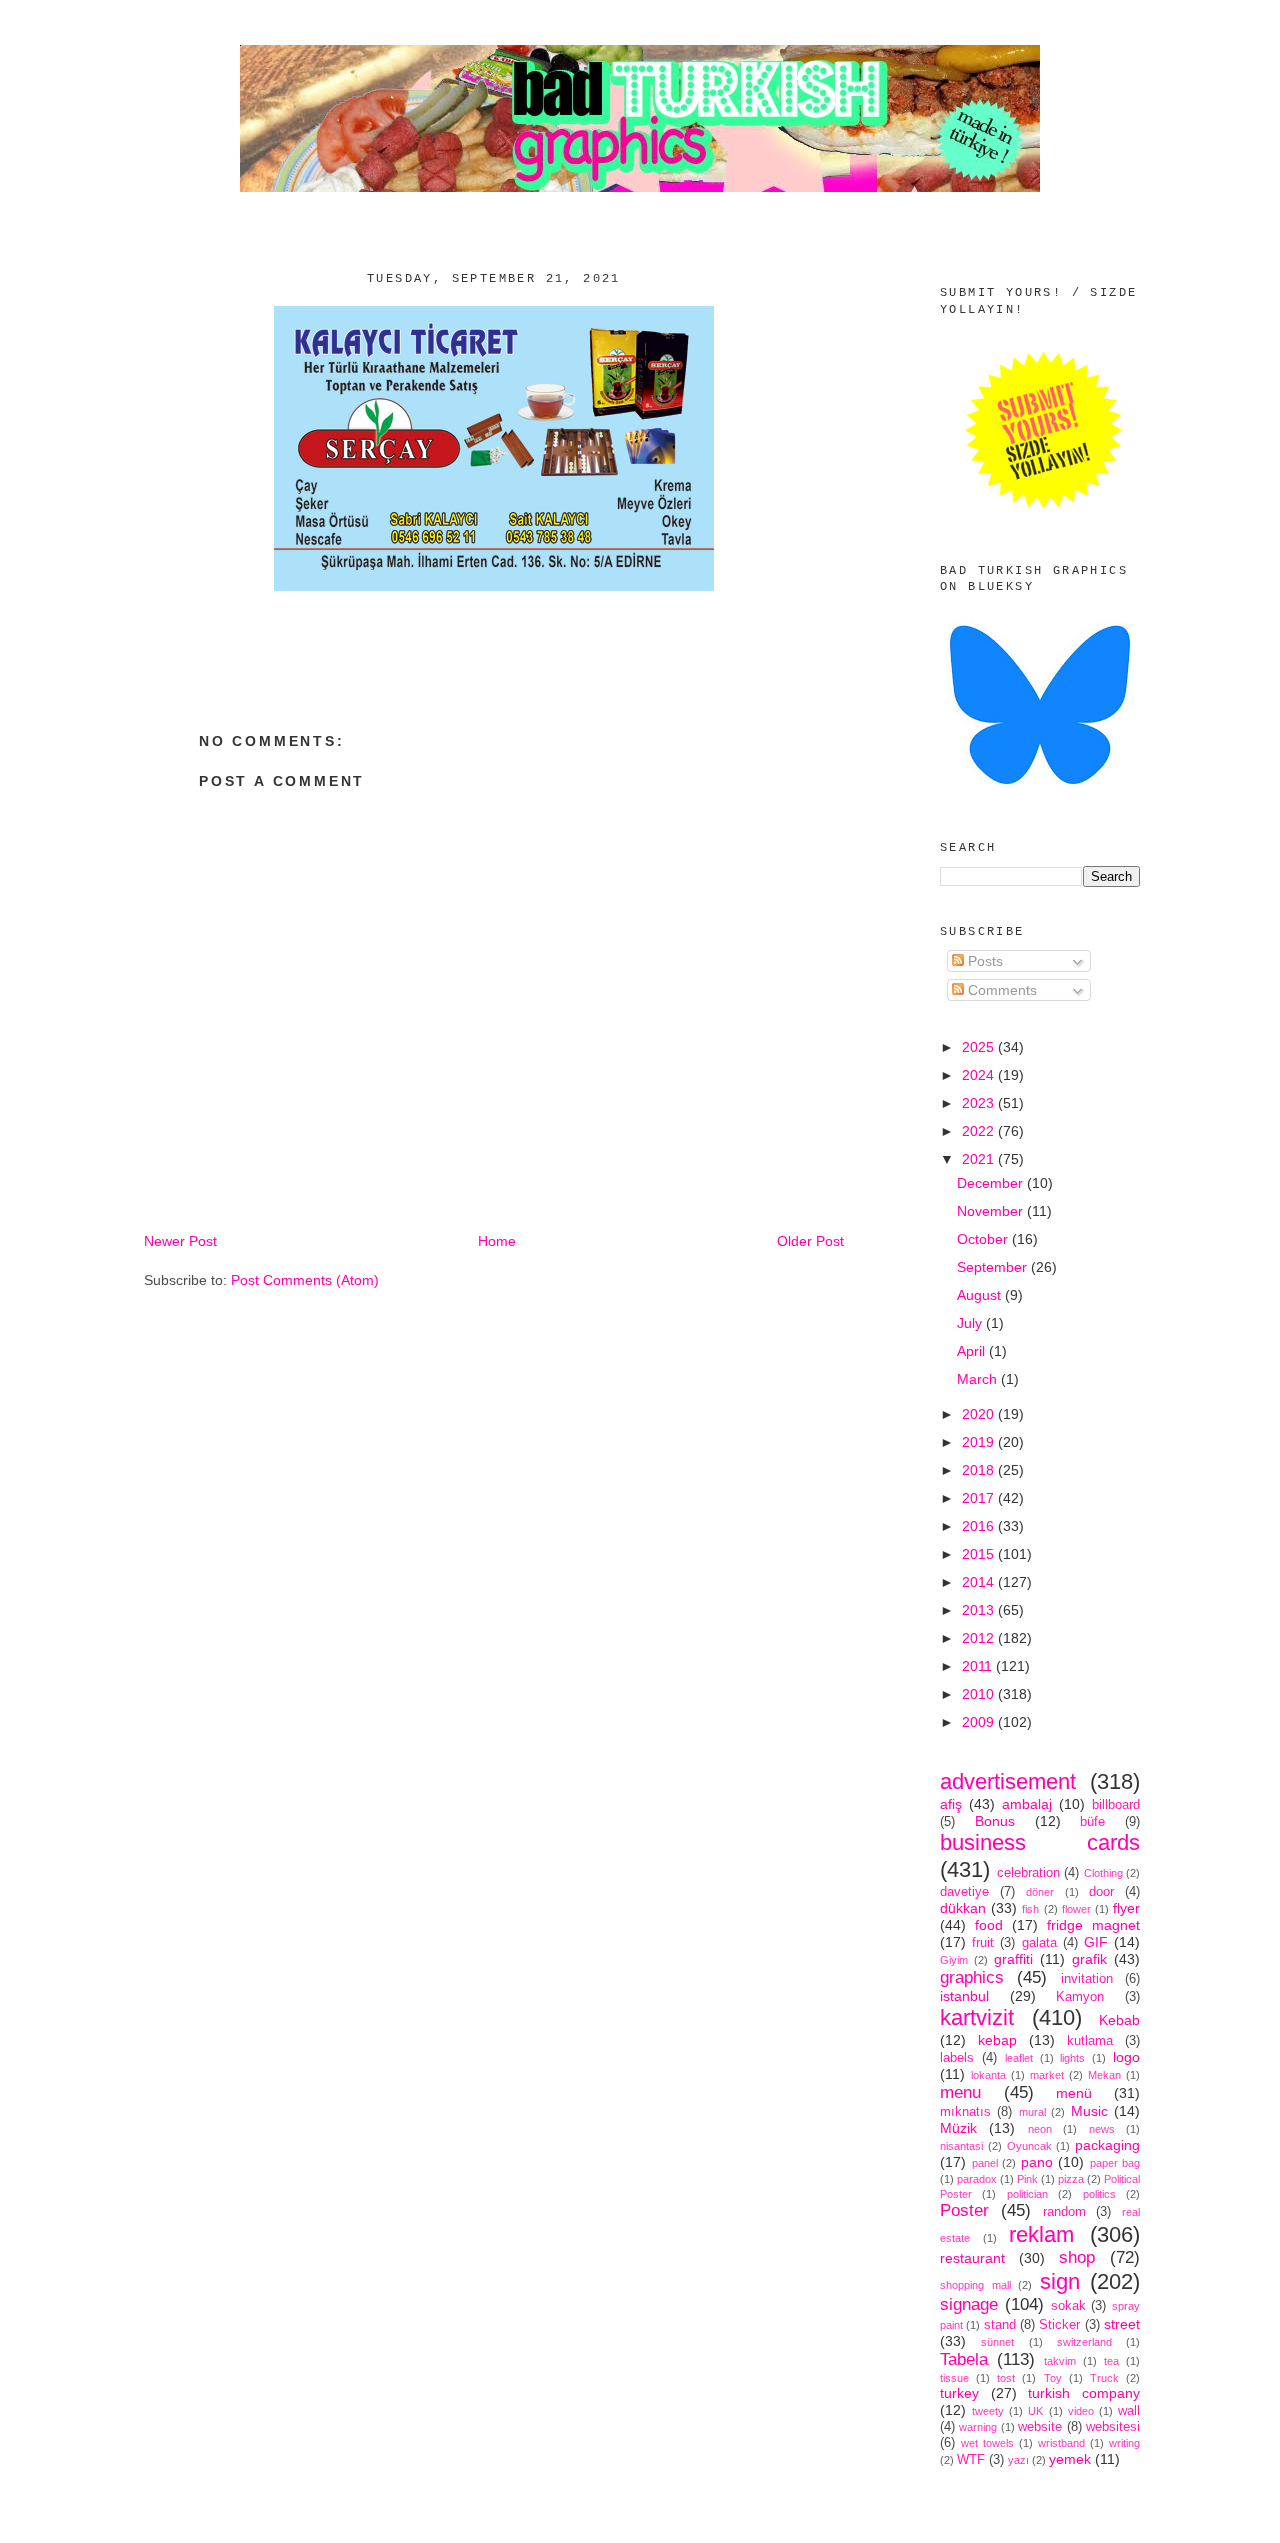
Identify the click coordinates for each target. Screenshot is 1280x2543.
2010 (980, 1694)
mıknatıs (965, 2112)
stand (1000, 2325)
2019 (980, 1442)
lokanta (988, 2075)
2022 (980, 1131)
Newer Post (180, 1241)
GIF (1096, 1942)
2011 (979, 1666)
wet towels (987, 2443)
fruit (983, 1943)
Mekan (1104, 2075)
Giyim (954, 1960)
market (1047, 2075)
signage (969, 2304)
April (973, 1351)
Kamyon (1080, 1997)
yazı (1018, 2460)
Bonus (995, 1821)
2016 (980, 1526)
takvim (1060, 2361)
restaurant (972, 2258)
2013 (980, 1610)
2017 (980, 1498)
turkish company (1084, 2393)
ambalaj (1027, 1804)
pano (1037, 2162)
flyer (1126, 1908)
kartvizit (977, 2017)
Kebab (1119, 2020)
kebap (997, 2040)
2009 (980, 1722)
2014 (980, 1582)
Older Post (810, 1241)
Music (1089, 2111)
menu (960, 2092)
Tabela (964, 2359)
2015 (980, 1554)
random (1064, 2212)
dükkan (963, 1908)
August (981, 1295)
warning (978, 2427)
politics (1099, 2194)
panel (985, 2163)
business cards (1040, 1842)
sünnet (997, 2342)
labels (957, 2058)
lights (1072, 2058)
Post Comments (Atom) (305, 1280)
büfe (1092, 1822)
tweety (988, 2411)
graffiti (1013, 1959)
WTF (971, 2460)
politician (1027, 2194)
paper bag (1115, 2163)
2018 (980, 1470)
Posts (983, 961)
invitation (1087, 1979)
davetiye (964, 1892)
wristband (1061, 2443)
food (989, 1925)
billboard (1116, 1805)
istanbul (964, 1996)
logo (1126, 2057)
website (1040, 2427)
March (979, 1379)
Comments (1000, 990)
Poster (964, 2210)
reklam (1041, 2234)
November (992, 1211)
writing (1124, 2443)
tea (1111, 2361)
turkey (959, 2393)
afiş (951, 1804)
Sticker (1059, 2325)
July (971, 1323)
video (1081, 2411)
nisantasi (961, 2146)
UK (1035, 2411)
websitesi (1113, 2427)
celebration (1028, 1873)
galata (1039, 1943)
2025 (980, 1047)
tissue (954, 2378)
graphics (972, 1977)
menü (1074, 2093)
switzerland (1084, 2342)
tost (1006, 2378)
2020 (980, 1414)
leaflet (1019, 2058)
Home (497, 1241)
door (1101, 1892)
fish (1030, 1909)
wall (1129, 2411)
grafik (1089, 1959)
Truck (1104, 2378)
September (994, 1267)
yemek (1070, 2459)
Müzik (958, 2128)
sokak (1068, 2306)
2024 (980, 1075)
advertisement (1008, 1781)
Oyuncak (1029, 2146)
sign (1060, 2281)
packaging (1107, 2145)
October (984, 1239)
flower (1076, 1909)
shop (1077, 2257)
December (992, 1183)
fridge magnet (1093, 1925)
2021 (980, 1159)
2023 (980, 1103)
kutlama (1090, 2041)
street (1122, 2324)
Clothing (1103, 1873)
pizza (1071, 2179)
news (1102, 2129)
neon (1040, 2129)
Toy (1053, 2378)
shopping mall (975, 2285)
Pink (1027, 2179)
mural (1032, 2112)
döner (1040, 1892)
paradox (977, 2179)
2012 (980, 1638)
